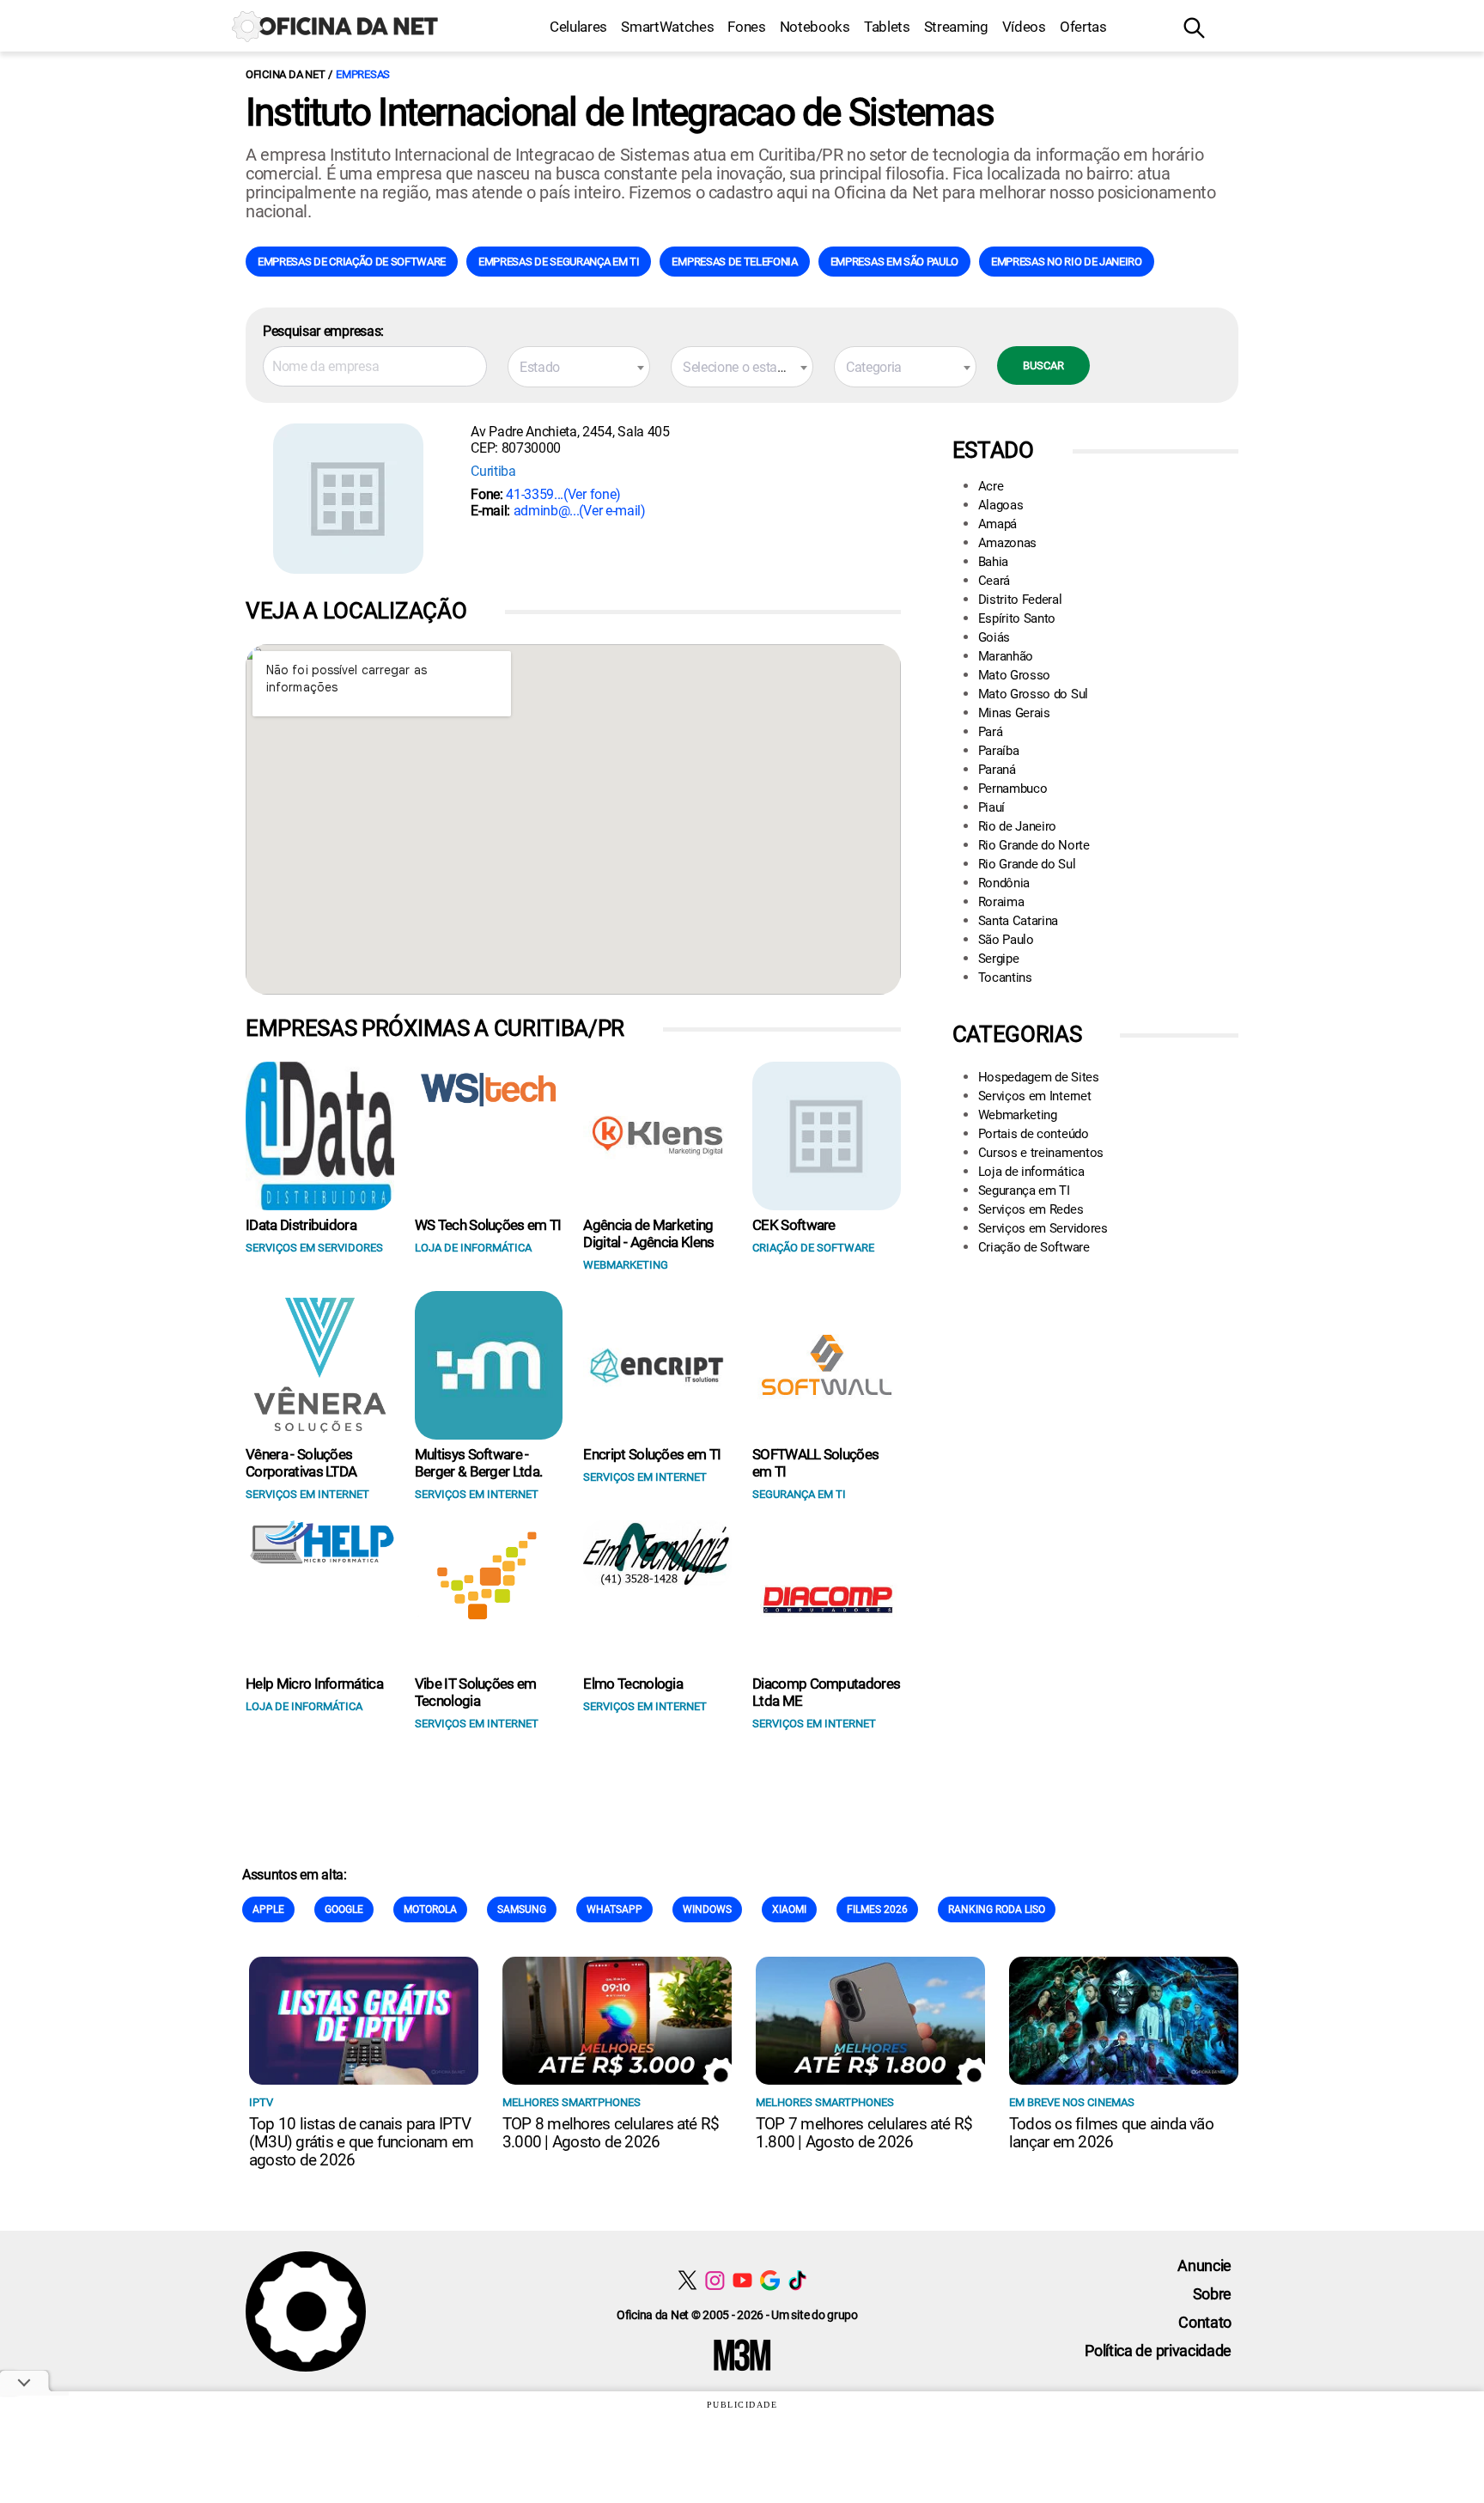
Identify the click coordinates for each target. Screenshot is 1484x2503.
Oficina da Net (285, 74)
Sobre (1212, 2294)
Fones (746, 27)
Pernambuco (1013, 789)
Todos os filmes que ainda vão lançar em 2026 (1111, 2133)
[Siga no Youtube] (742, 2280)
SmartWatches (667, 27)
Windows (707, 1909)
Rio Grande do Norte (1034, 845)
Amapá (997, 524)
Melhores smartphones (572, 2102)
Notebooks (815, 27)
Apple (268, 1909)
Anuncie (1204, 2265)
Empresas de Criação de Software (352, 262)
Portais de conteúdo (1034, 1134)
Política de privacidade (1158, 2351)
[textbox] (579, 368)
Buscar (1043, 365)
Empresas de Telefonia (734, 262)
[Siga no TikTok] (797, 2280)
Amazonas (1007, 543)
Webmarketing (1018, 1115)
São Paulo (1006, 940)
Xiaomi (789, 1909)
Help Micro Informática (314, 1684)
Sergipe (999, 959)
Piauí (991, 807)
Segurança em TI (1024, 1191)
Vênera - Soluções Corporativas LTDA (301, 1463)
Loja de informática (1031, 1172)
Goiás (994, 637)
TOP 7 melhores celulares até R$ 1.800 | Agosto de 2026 (864, 2133)
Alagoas (1001, 505)
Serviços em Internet (1035, 1096)
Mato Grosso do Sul (1033, 694)
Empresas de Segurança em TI (559, 262)
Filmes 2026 (877, 1909)
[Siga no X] (687, 2280)
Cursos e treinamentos (1041, 1153)
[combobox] (579, 367)
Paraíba (999, 751)
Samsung (522, 1909)
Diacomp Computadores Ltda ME (826, 1692)
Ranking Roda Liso (997, 1909)
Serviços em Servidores (1043, 1228)
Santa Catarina (1019, 921)
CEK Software (794, 1225)
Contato (1205, 2322)
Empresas (363, 74)
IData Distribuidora (301, 1225)
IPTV (261, 2102)
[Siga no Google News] (770, 2280)
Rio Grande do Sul (1027, 864)
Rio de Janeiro (1018, 826)
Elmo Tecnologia (633, 1684)
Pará (991, 732)
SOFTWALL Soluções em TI (815, 1463)
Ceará (994, 581)
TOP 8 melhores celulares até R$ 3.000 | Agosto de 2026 (611, 2133)
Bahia (993, 562)
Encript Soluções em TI (652, 1454)
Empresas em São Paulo (894, 262)
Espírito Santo (1017, 618)
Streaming (956, 27)
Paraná (997, 770)
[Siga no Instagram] (715, 2280)
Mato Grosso (1014, 675)
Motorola (430, 1909)
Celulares (578, 27)
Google (344, 1909)
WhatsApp (614, 1909)
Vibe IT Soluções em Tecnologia (476, 1692)
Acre (991, 486)
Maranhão (1006, 656)
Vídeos (1024, 27)
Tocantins (1005, 977)
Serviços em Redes (1031, 1209)
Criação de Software (1034, 1247)
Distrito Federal (1020, 600)
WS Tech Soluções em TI (488, 1225)
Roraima (1001, 902)
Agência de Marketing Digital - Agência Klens (648, 1233)
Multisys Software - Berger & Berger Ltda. (479, 1463)
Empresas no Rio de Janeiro (1067, 262)
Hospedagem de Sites (1039, 1077)
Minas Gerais (1014, 713)
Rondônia (1004, 883)
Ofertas (1083, 27)
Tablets (887, 27)
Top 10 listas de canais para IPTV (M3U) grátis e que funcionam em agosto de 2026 (361, 2142)
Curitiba (493, 471)
